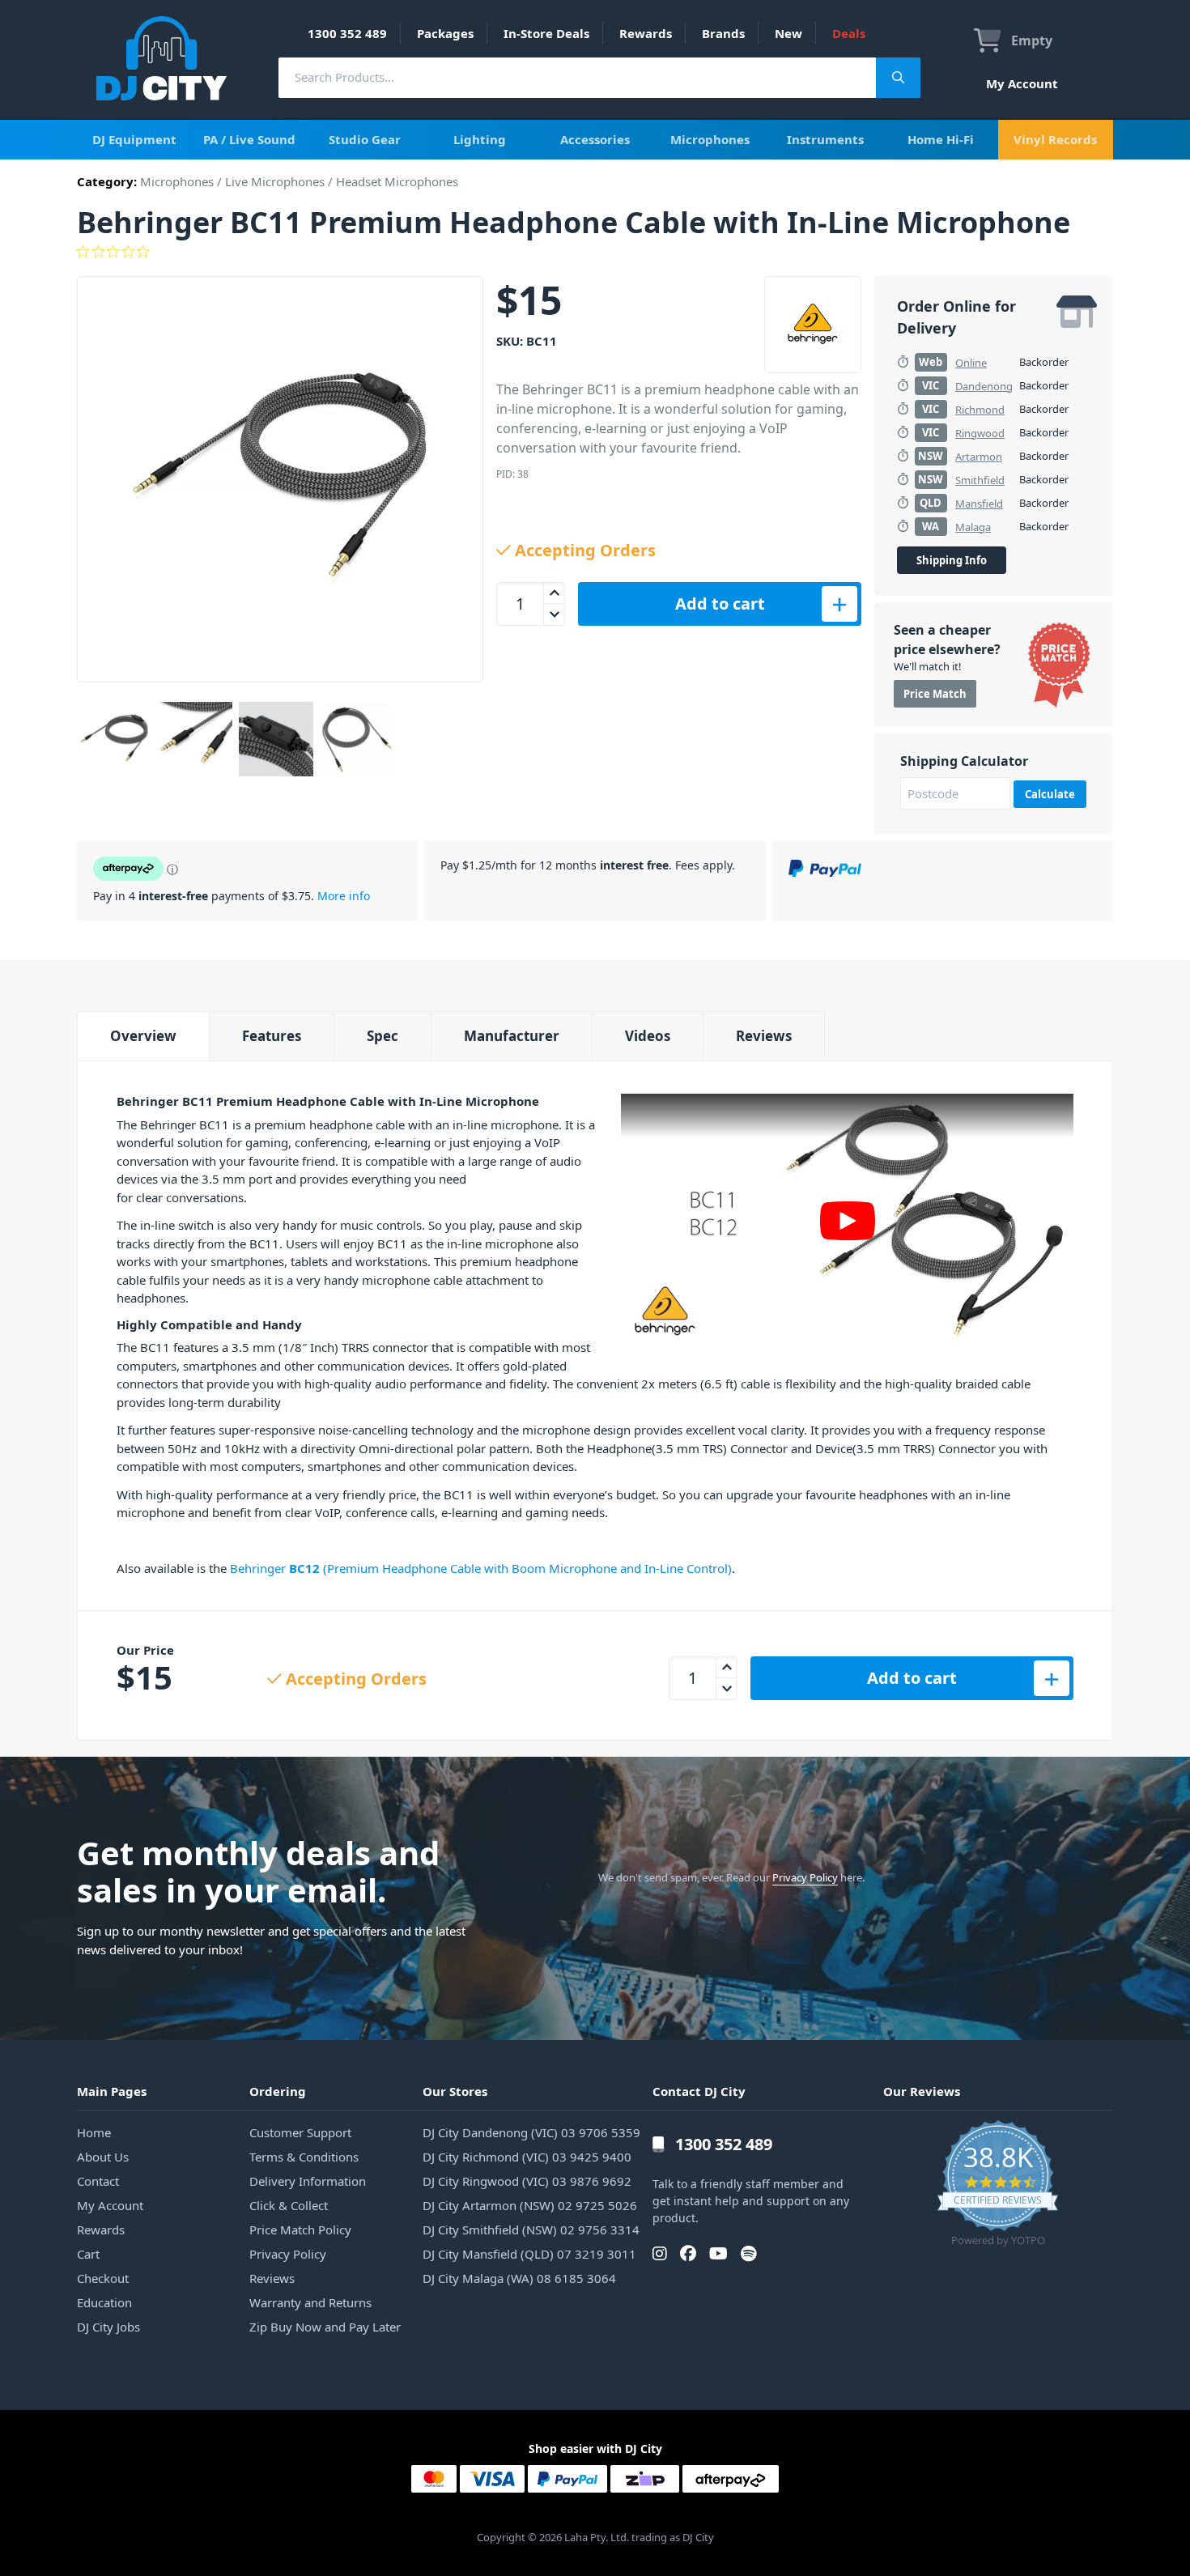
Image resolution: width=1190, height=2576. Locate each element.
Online (971, 363)
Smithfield (980, 480)
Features (272, 1036)
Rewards (646, 33)
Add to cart (720, 604)
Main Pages (112, 2091)
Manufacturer (512, 1036)
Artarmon (979, 457)
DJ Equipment (134, 139)
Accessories (595, 139)
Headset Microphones (397, 181)
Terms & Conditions (304, 2157)
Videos (648, 1036)
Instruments (825, 139)
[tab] (143, 1036)
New (788, 33)
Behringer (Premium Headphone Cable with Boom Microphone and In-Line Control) (481, 1568)
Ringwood (980, 433)
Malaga (973, 527)
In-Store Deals (546, 33)
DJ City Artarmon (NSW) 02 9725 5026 (530, 2205)
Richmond (980, 410)
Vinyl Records (1055, 139)
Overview (143, 1036)
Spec (382, 1036)
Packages (445, 33)
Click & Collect (289, 2205)
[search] (577, 77)
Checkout (103, 2278)
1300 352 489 (347, 33)
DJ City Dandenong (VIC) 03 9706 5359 (531, 2132)
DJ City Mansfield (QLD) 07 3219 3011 (529, 2254)
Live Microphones (275, 181)
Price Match (935, 694)
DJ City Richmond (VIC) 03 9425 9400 (527, 2157)
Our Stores (455, 2091)
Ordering (278, 2091)
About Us (103, 2157)
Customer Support (300, 2132)
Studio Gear (365, 139)
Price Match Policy (300, 2230)
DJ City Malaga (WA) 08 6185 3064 (519, 2278)
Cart (88, 2254)
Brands (723, 33)
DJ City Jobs (108, 2327)
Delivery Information (308, 2181)
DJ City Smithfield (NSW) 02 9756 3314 (531, 2230)
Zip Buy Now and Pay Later (325, 2327)
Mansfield (979, 504)
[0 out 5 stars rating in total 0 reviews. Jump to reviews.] (595, 252)
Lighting (480, 139)
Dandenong (984, 386)
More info (344, 896)
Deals (849, 33)
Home (94, 2132)
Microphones (710, 139)
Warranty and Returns (310, 2302)
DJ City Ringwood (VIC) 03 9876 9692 (527, 2181)
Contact (98, 2181)
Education (104, 2302)
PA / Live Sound (249, 139)
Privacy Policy (805, 1877)
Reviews (764, 1036)
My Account (1022, 83)
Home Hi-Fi (941, 139)
